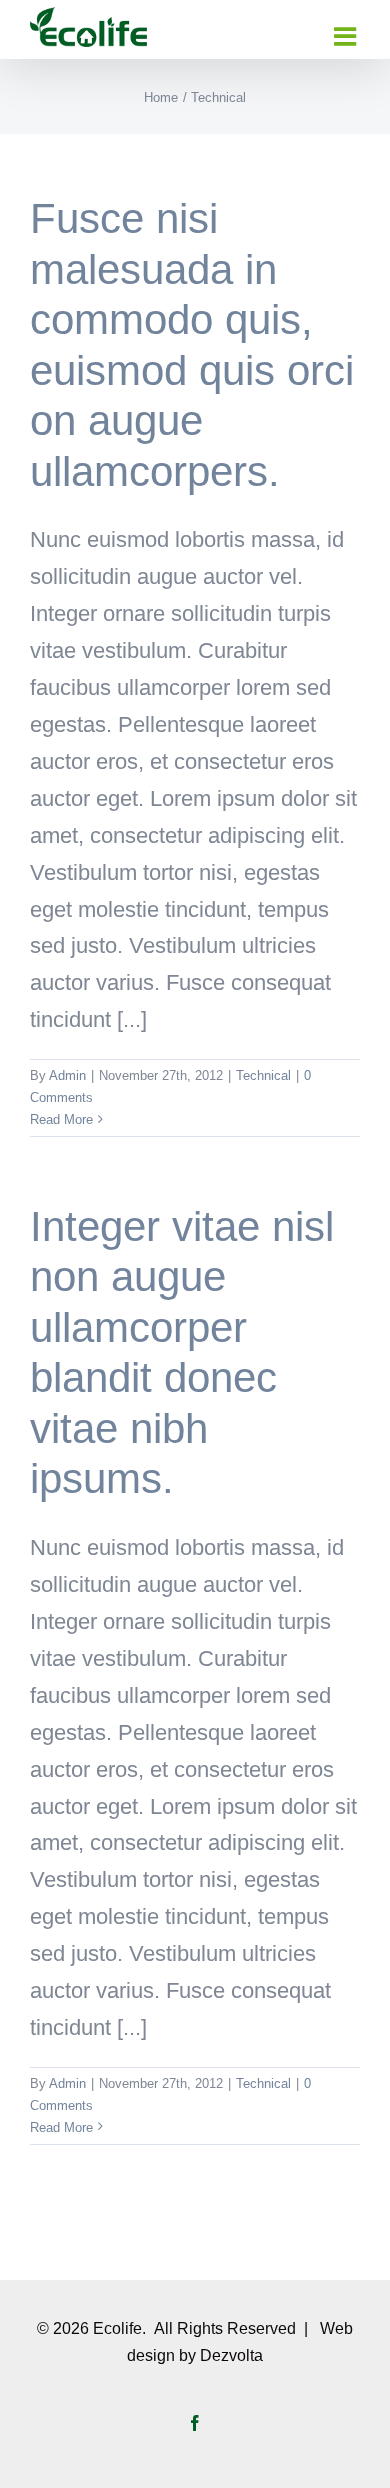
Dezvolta (231, 2355)
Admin (67, 1075)
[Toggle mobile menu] (347, 36)
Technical (263, 1075)
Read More (61, 1119)
